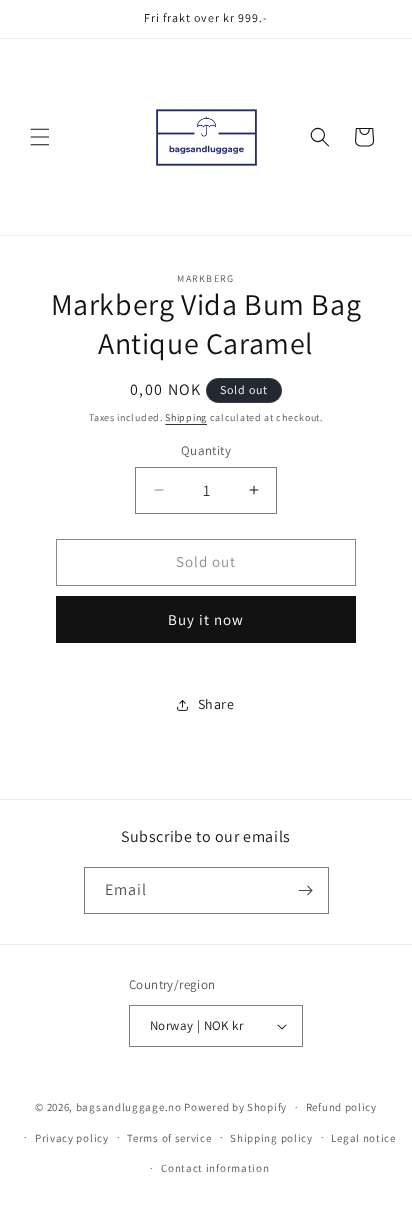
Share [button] (216, 704)
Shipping (186, 417)
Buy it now (206, 619)
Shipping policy (271, 1138)
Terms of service (169, 1138)
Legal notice (363, 1138)
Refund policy (341, 1107)
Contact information (215, 1168)
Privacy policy (72, 1138)
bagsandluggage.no (129, 1107)
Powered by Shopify (235, 1107)
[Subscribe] (306, 890)
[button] (40, 137)
